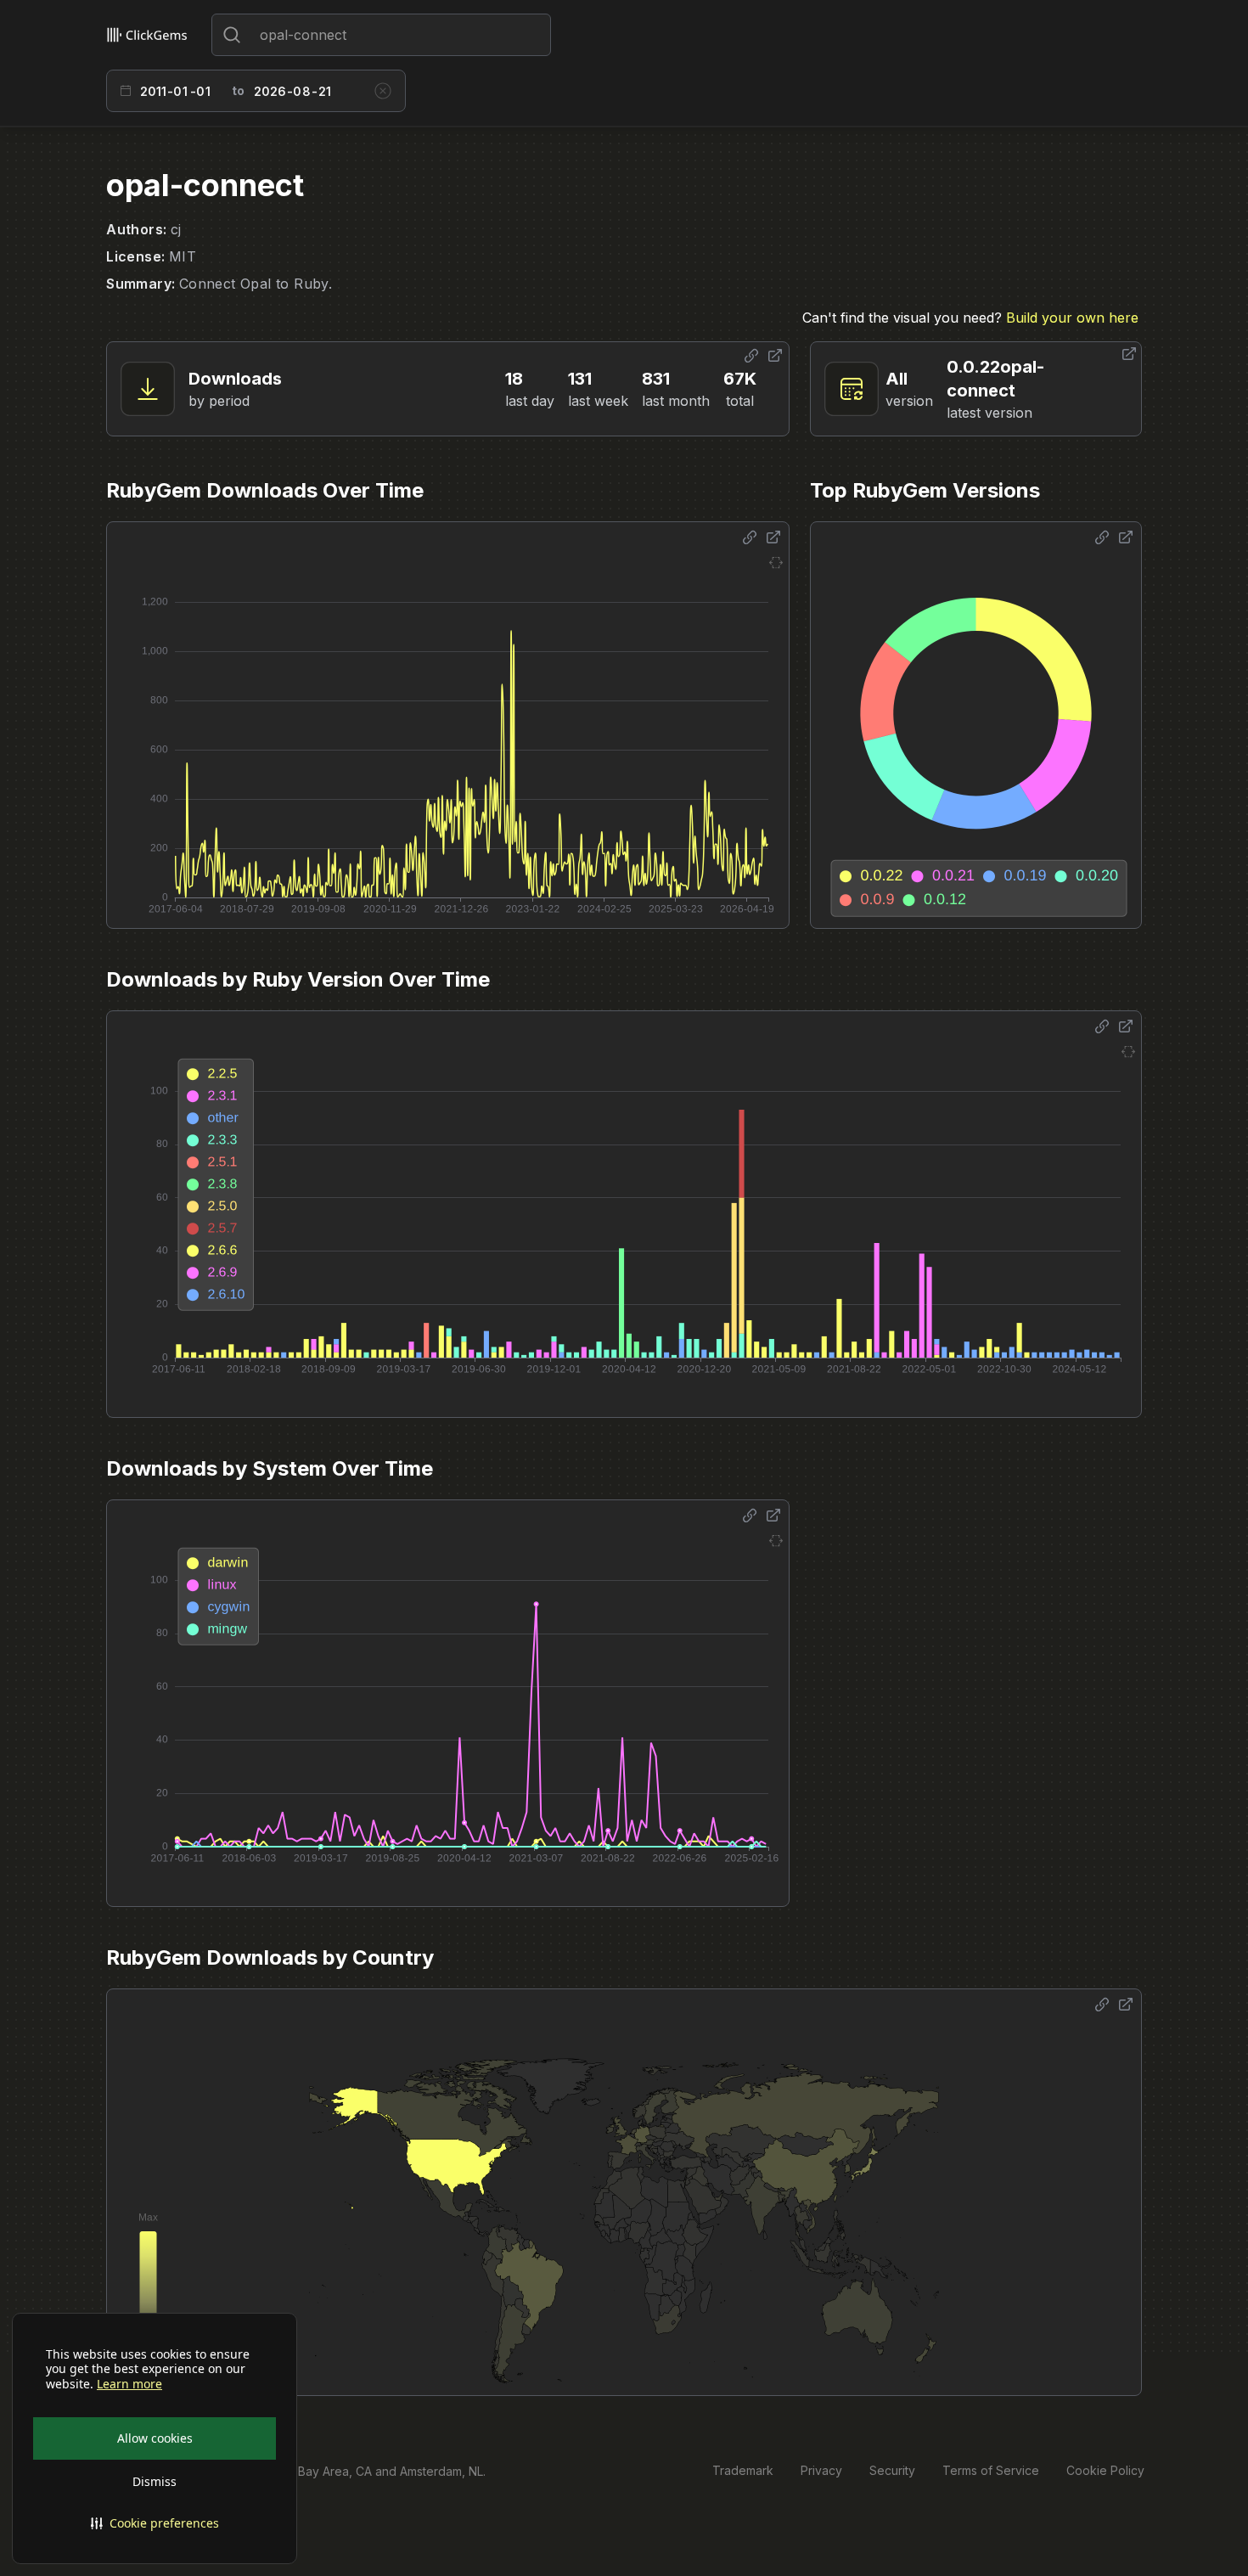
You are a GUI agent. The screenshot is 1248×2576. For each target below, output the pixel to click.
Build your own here (1072, 318)
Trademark (743, 2470)
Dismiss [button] (155, 2481)
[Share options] (751, 356)
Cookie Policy (1105, 2470)
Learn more (129, 2384)
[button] (155, 2523)
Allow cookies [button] (155, 2438)
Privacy (821, 2470)
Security (892, 2470)
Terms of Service (991, 2470)
